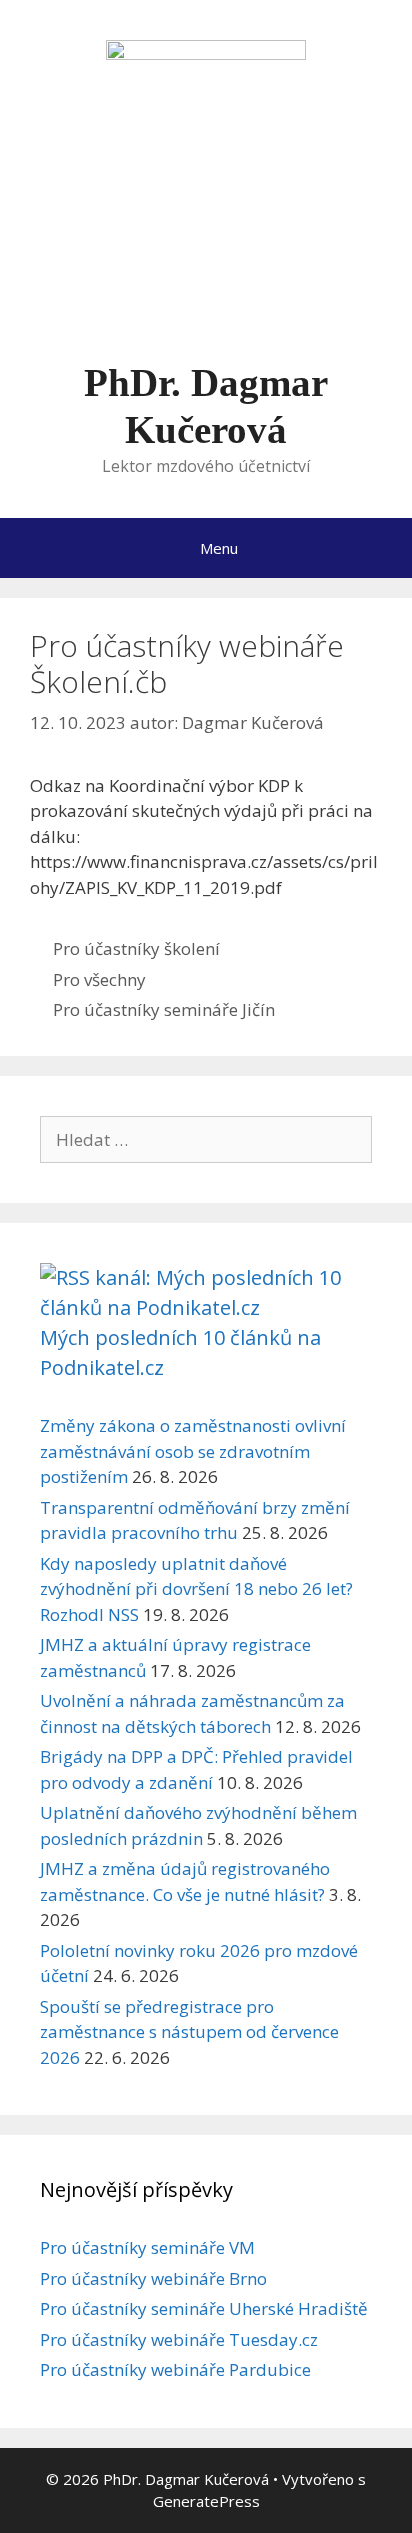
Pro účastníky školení (136, 948)
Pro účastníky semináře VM (147, 2247)
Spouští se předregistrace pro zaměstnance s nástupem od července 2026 (189, 2032)
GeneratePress (206, 2501)
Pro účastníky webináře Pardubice (175, 2369)
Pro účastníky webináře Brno (153, 2278)
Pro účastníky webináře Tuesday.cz (179, 2339)
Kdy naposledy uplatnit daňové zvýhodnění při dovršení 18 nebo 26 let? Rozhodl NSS (196, 1589)
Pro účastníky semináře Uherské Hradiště (204, 2308)
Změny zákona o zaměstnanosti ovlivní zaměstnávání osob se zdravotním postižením (193, 1451)
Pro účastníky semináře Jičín (164, 1009)
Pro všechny (99, 979)
